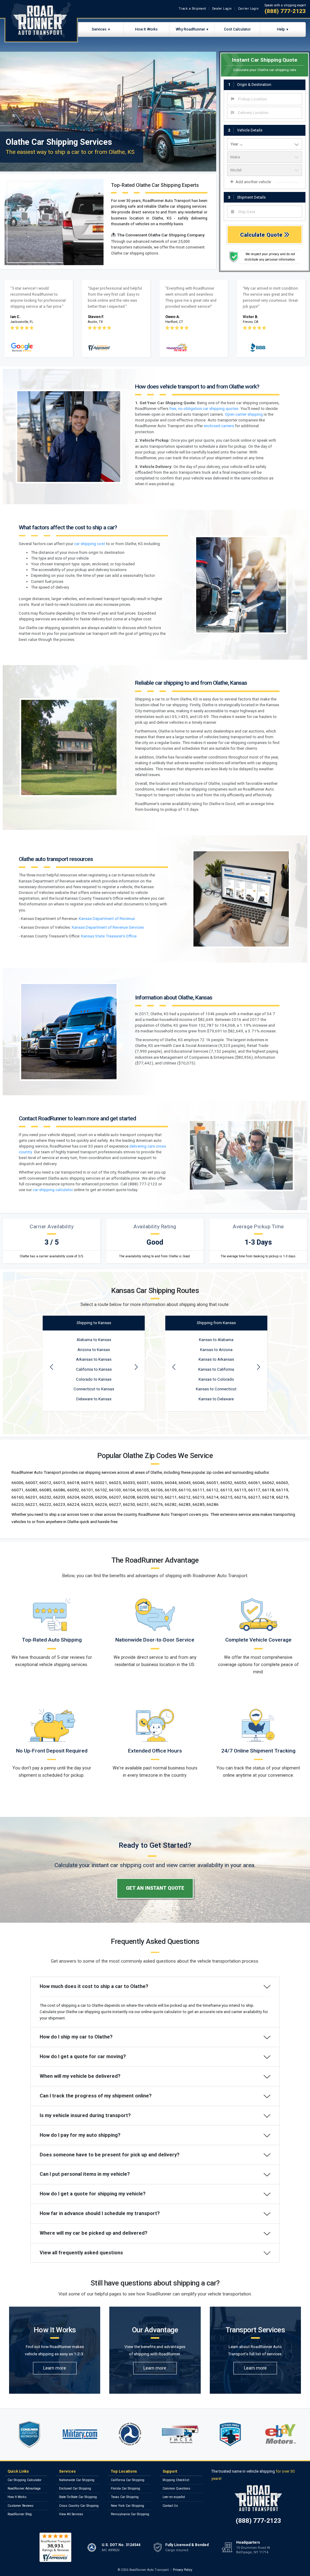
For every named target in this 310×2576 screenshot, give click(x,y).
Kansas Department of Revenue (107, 919)
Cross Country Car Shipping (79, 2506)
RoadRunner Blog (20, 2514)
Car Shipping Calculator (25, 2480)
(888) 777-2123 (285, 11)
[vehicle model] (265, 170)
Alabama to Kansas (94, 1340)
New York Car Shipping (127, 2506)
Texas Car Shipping (125, 2497)
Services (99, 29)
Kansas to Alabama (216, 1340)
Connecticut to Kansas (94, 1389)
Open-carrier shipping (244, 414)
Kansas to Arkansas (216, 1359)
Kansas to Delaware (216, 1399)
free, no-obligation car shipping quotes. (204, 409)
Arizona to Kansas (94, 1350)
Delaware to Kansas (94, 1399)
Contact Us (170, 2506)
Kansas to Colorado (216, 1379)
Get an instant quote (155, 1888)
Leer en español (174, 2497)
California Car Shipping (128, 2480)
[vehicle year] (265, 144)
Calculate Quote (262, 235)
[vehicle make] (265, 157)
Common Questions (176, 2488)
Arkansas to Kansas (94, 1359)
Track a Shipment (192, 9)
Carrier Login (248, 9)
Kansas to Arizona (216, 1350)
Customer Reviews (21, 2506)
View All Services (71, 2514)
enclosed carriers (219, 426)
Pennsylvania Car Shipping (130, 2514)
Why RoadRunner (190, 29)
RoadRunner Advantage (24, 2488)
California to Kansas (94, 1369)
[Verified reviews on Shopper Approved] (55, 2547)
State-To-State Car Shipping (78, 2497)
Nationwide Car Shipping (77, 2480)
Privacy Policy (183, 2570)
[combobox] (265, 99)
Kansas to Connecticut (216, 1389)
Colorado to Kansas (94, 1379)
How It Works (146, 29)
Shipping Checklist (176, 2480)
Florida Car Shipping (125, 2488)
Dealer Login (222, 9)
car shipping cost (90, 544)
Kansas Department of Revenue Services (108, 927)
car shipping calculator (53, 1190)
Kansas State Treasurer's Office (109, 936)
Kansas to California (216, 1369)
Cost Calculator (237, 29)
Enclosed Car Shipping (75, 2488)
